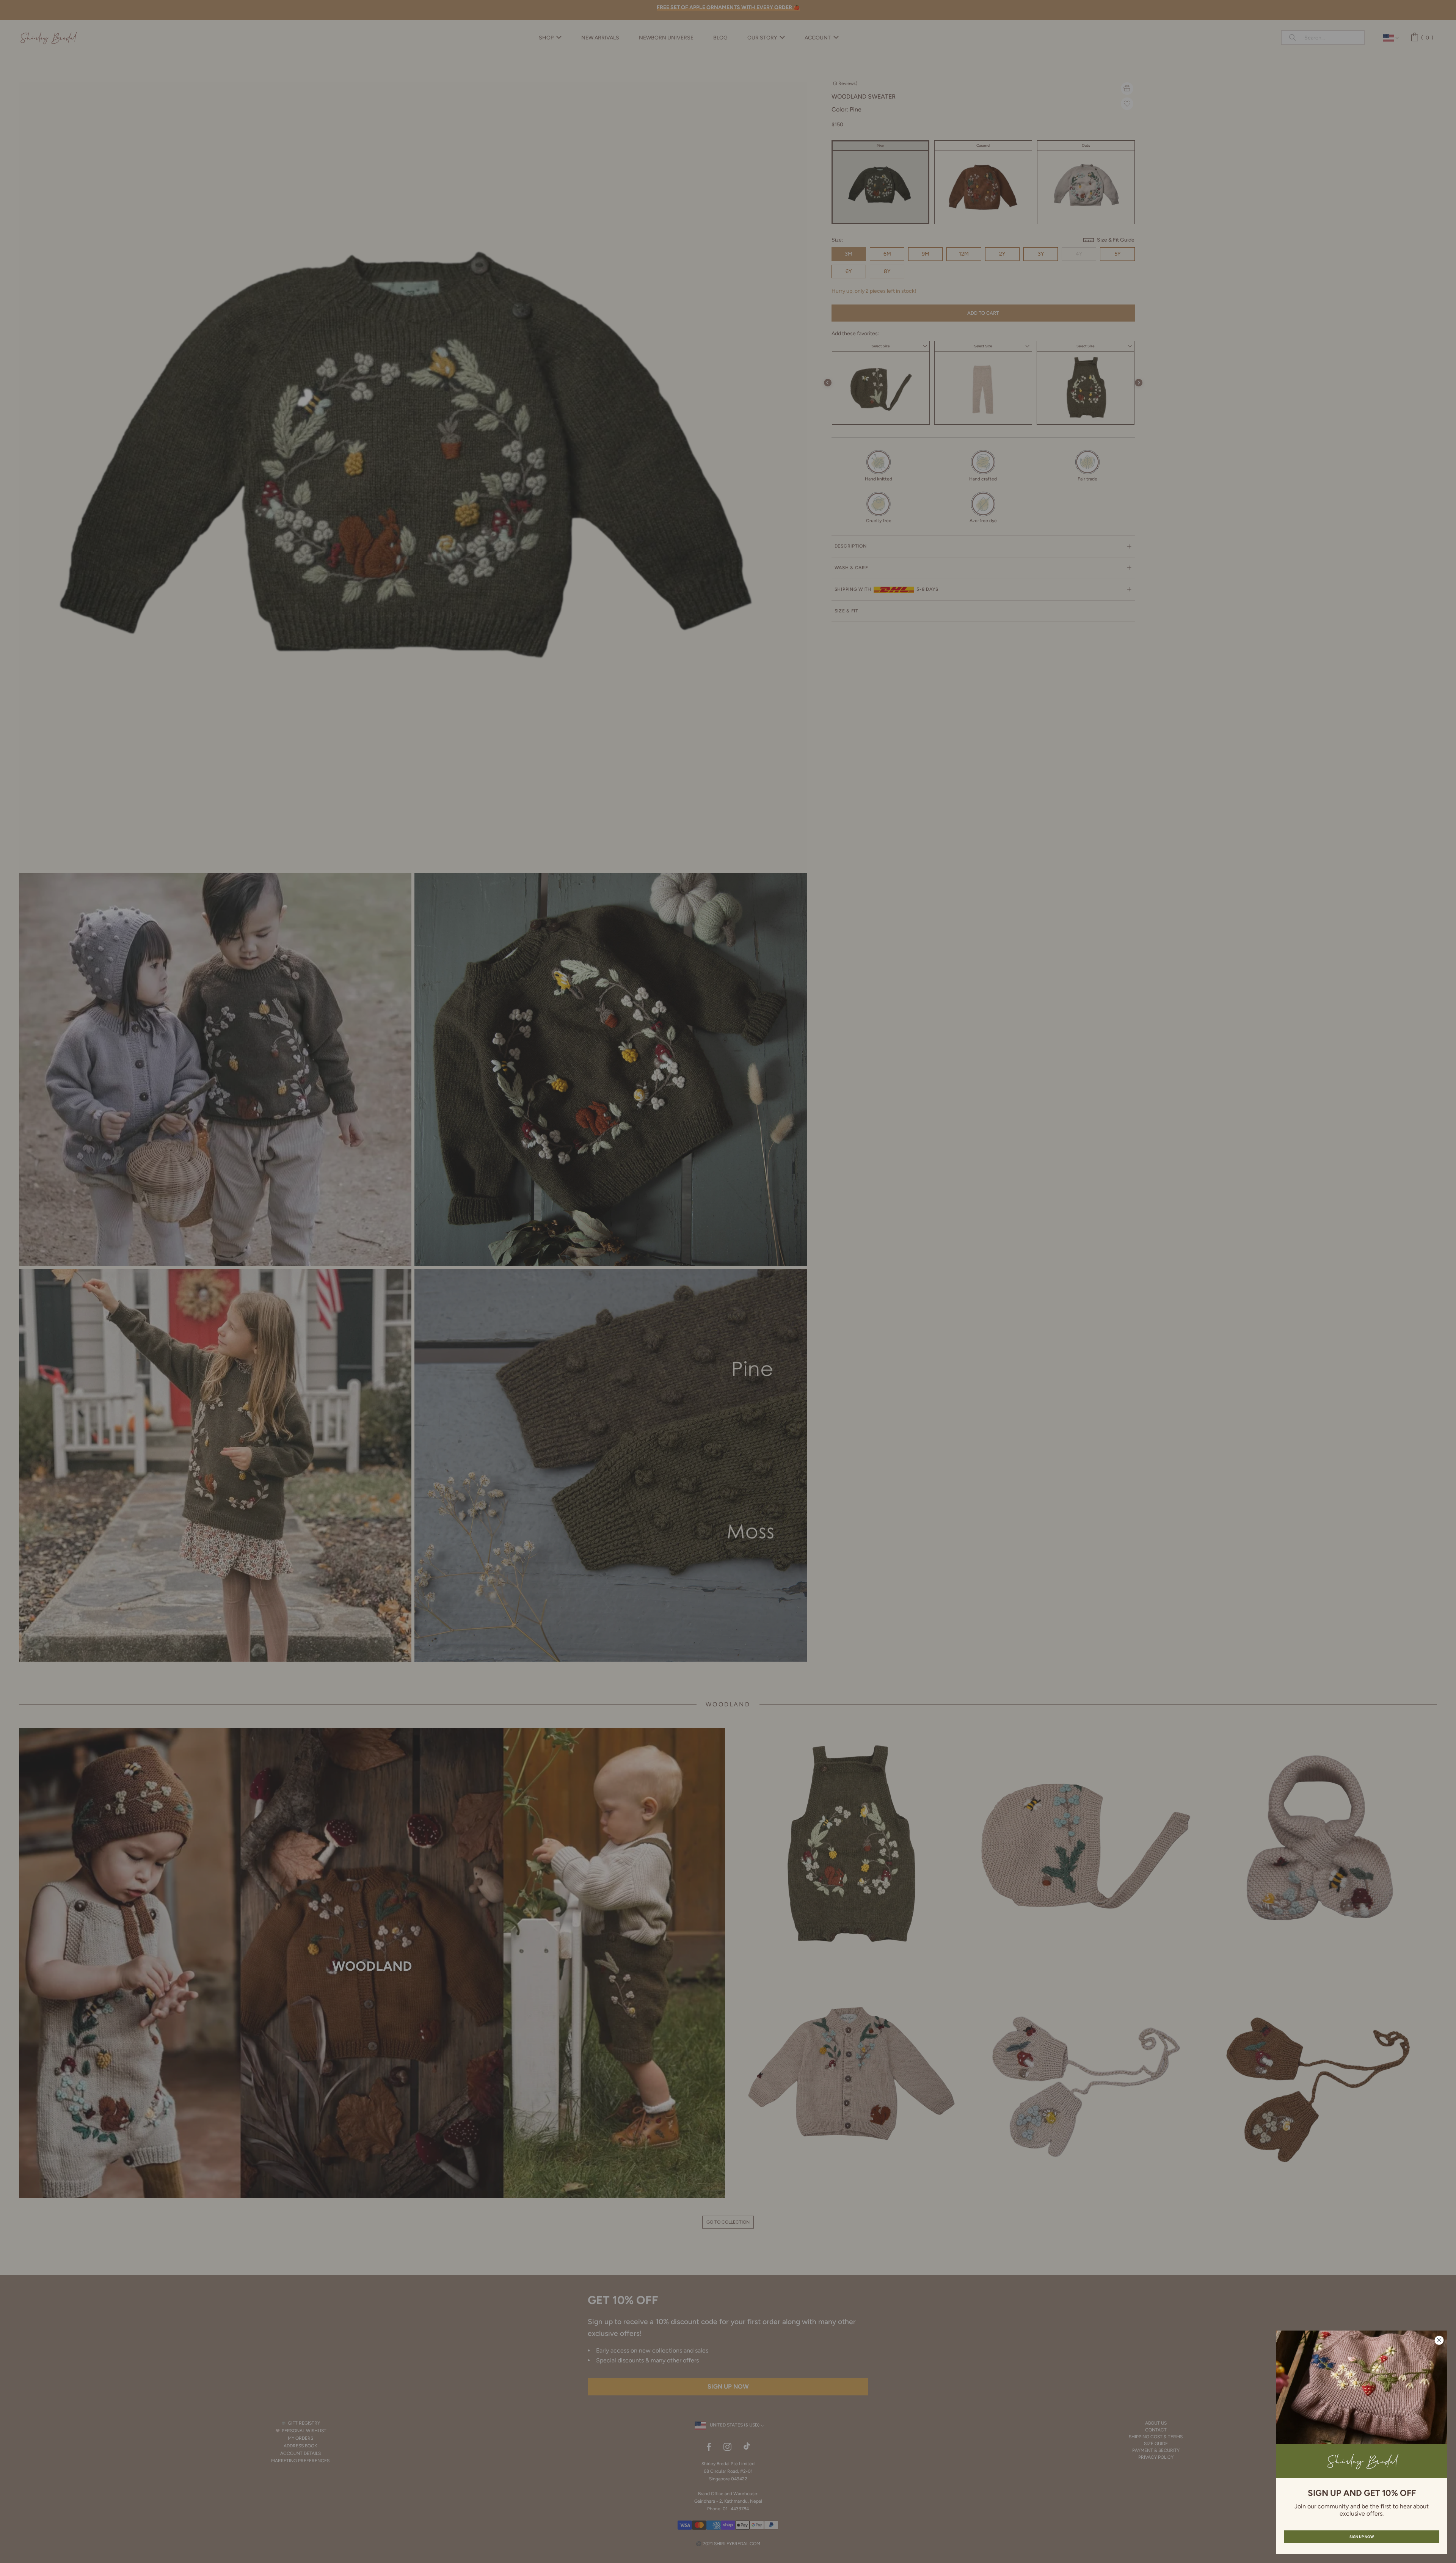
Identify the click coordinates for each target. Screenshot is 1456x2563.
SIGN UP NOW (1362, 2537)
